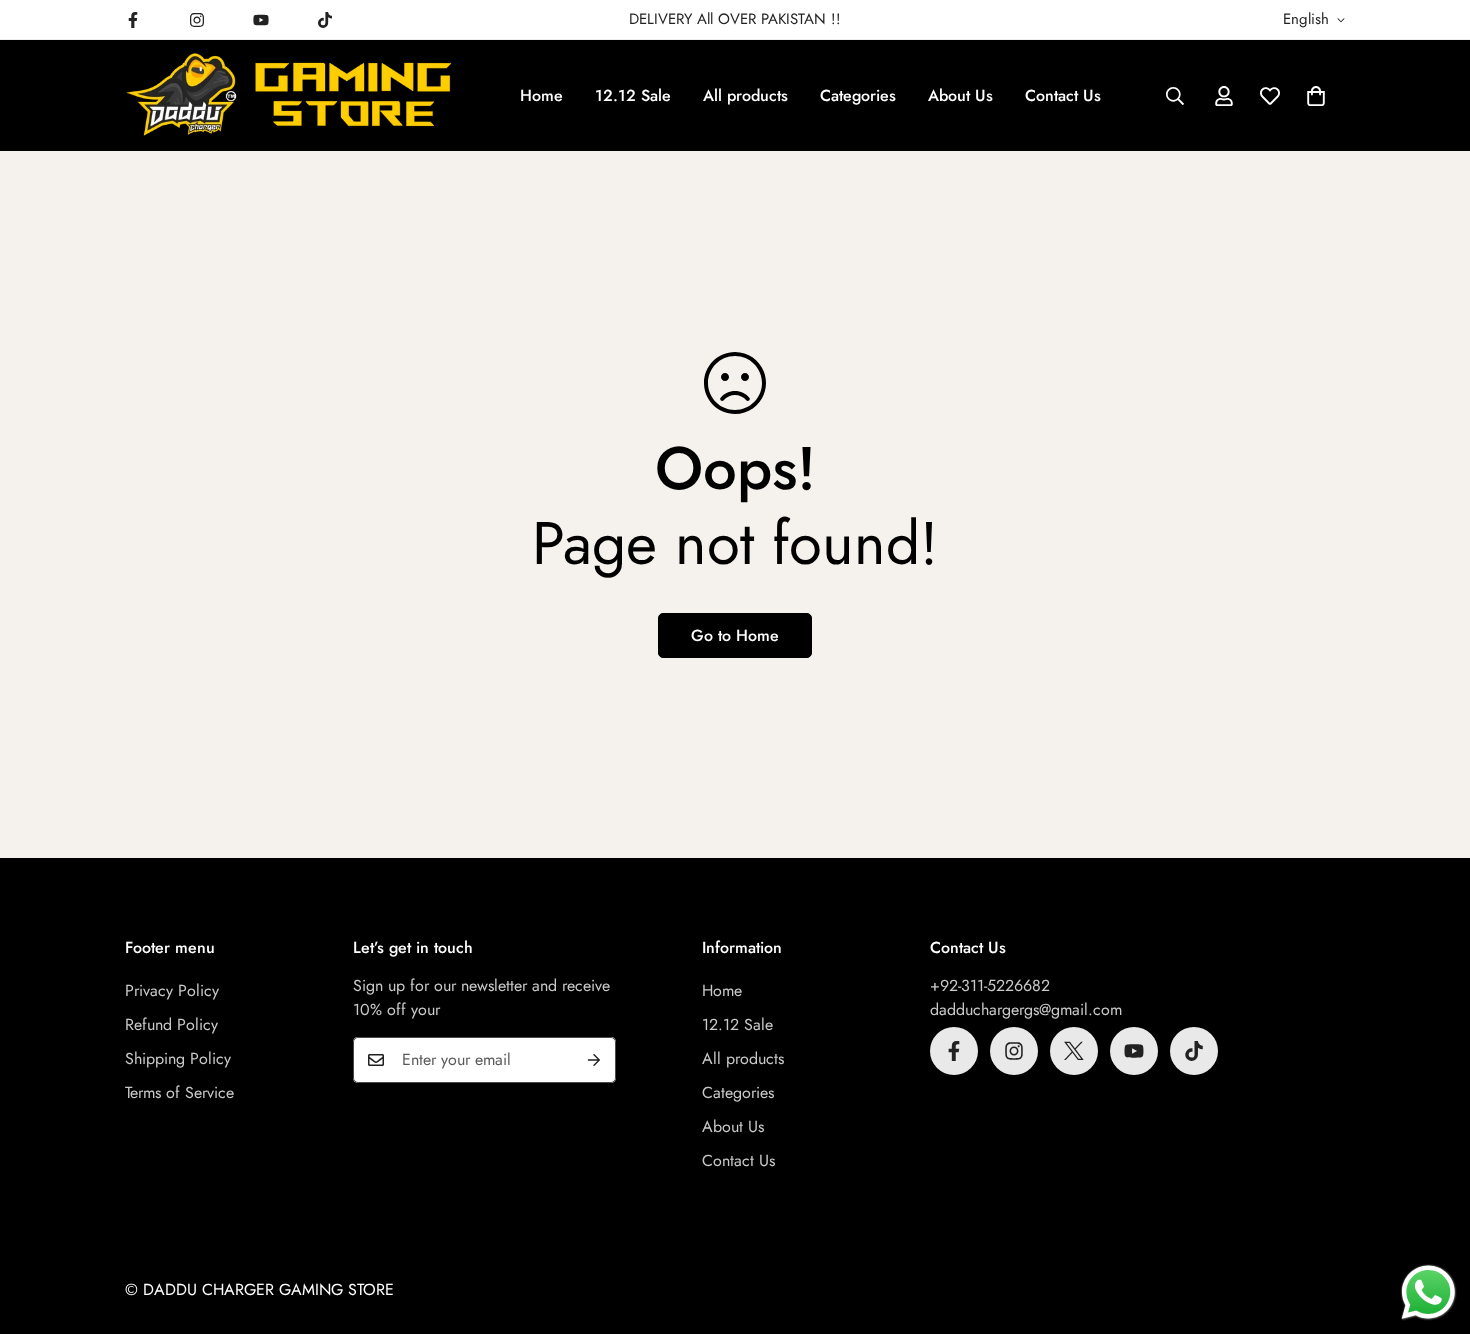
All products (745, 95)
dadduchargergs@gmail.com (1026, 1009)
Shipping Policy (178, 1058)
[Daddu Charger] (290, 95)
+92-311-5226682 (990, 985)
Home (541, 95)
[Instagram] (197, 20)
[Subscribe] (594, 1060)
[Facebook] (133, 20)
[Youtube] (261, 20)
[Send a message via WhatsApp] (1428, 1292)
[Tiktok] (325, 20)
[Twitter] (1074, 1051)
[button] (1316, 96)
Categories (858, 95)
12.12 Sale (633, 95)
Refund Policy (171, 1024)
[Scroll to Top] (1431, 1225)
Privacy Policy (172, 990)
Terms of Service (179, 1092)
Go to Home (735, 635)
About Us (960, 95)
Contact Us (1063, 95)
